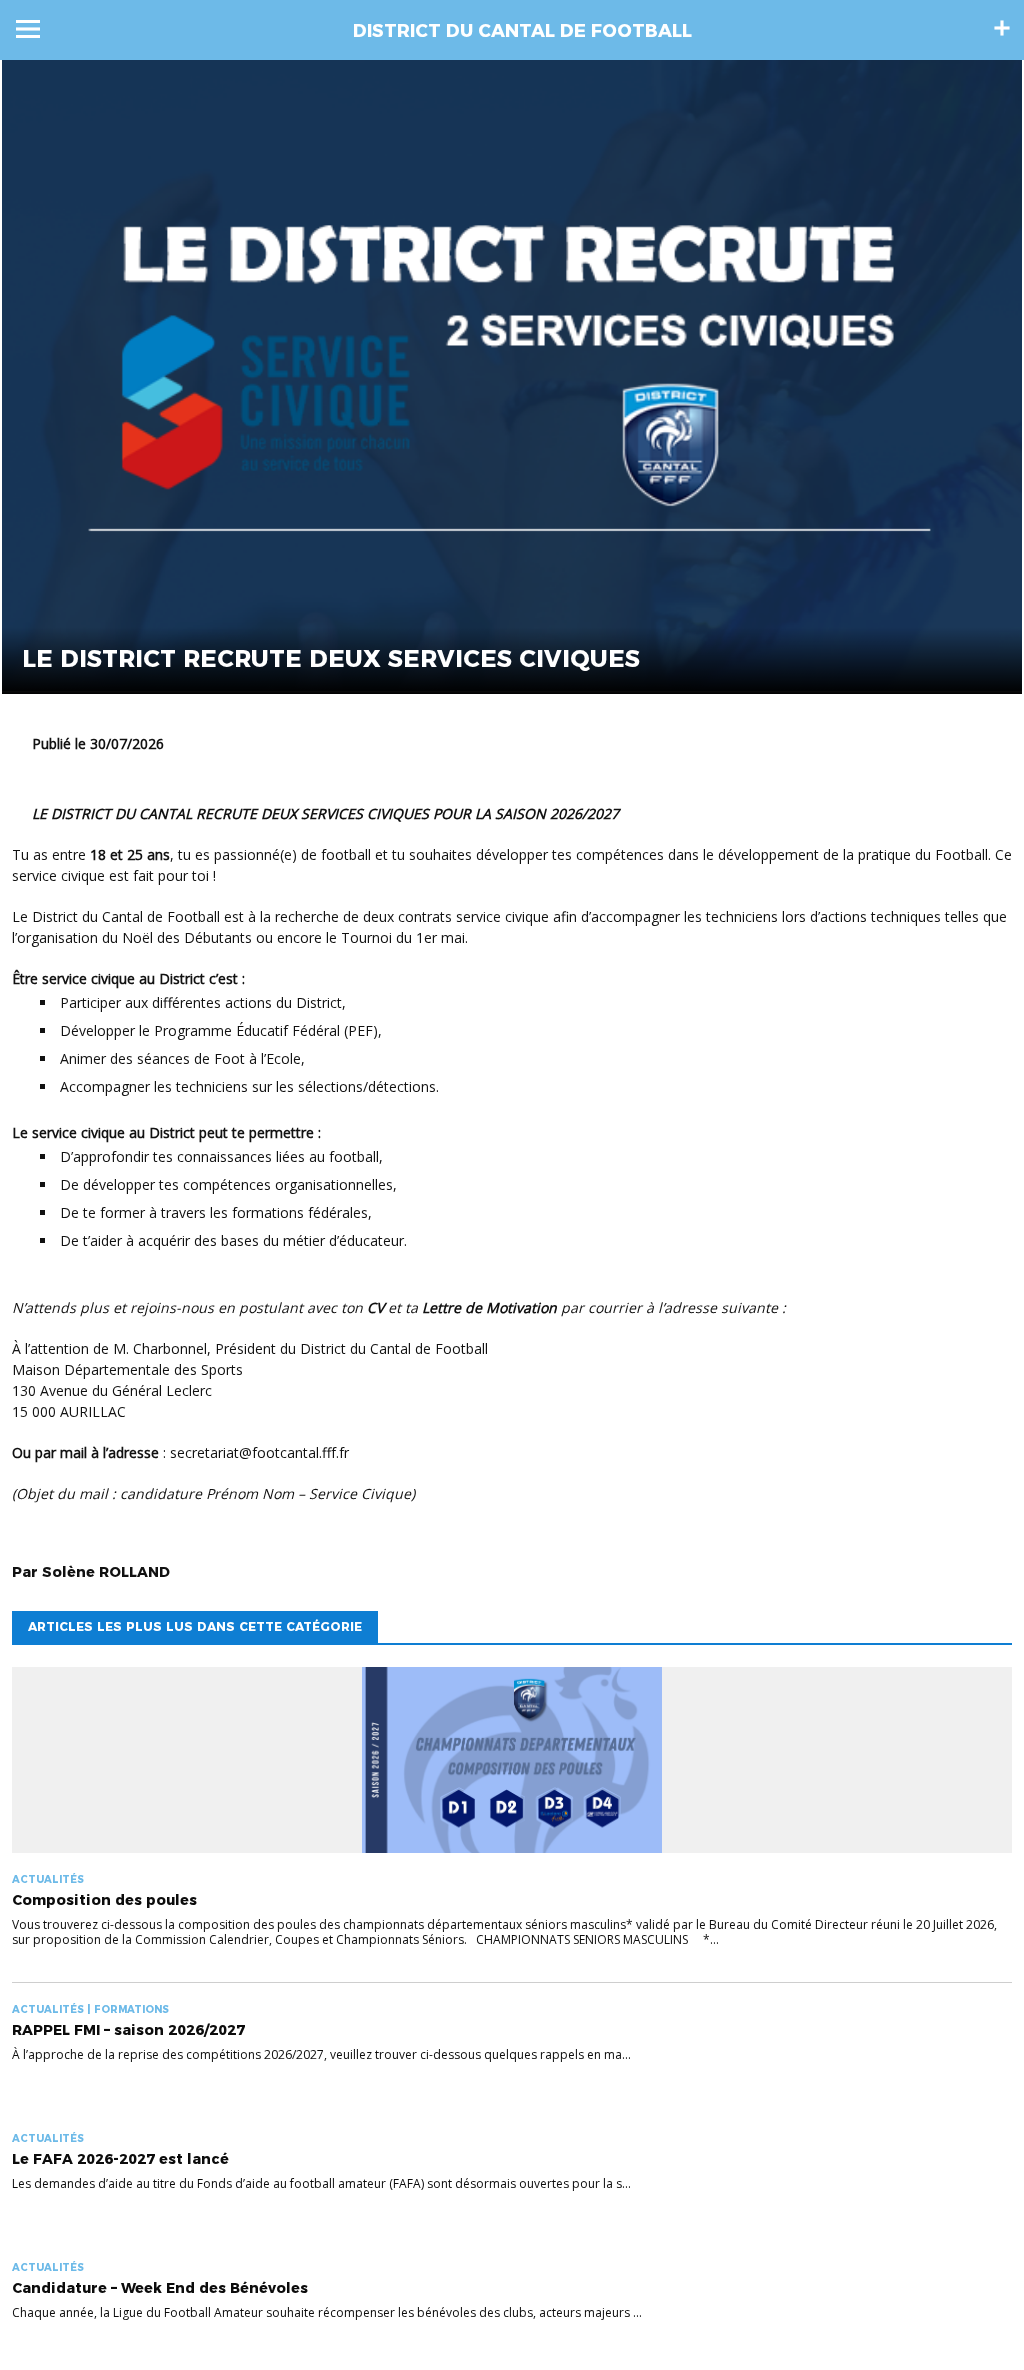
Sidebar (1002, 28)
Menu (28, 29)
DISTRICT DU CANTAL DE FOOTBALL (522, 31)
